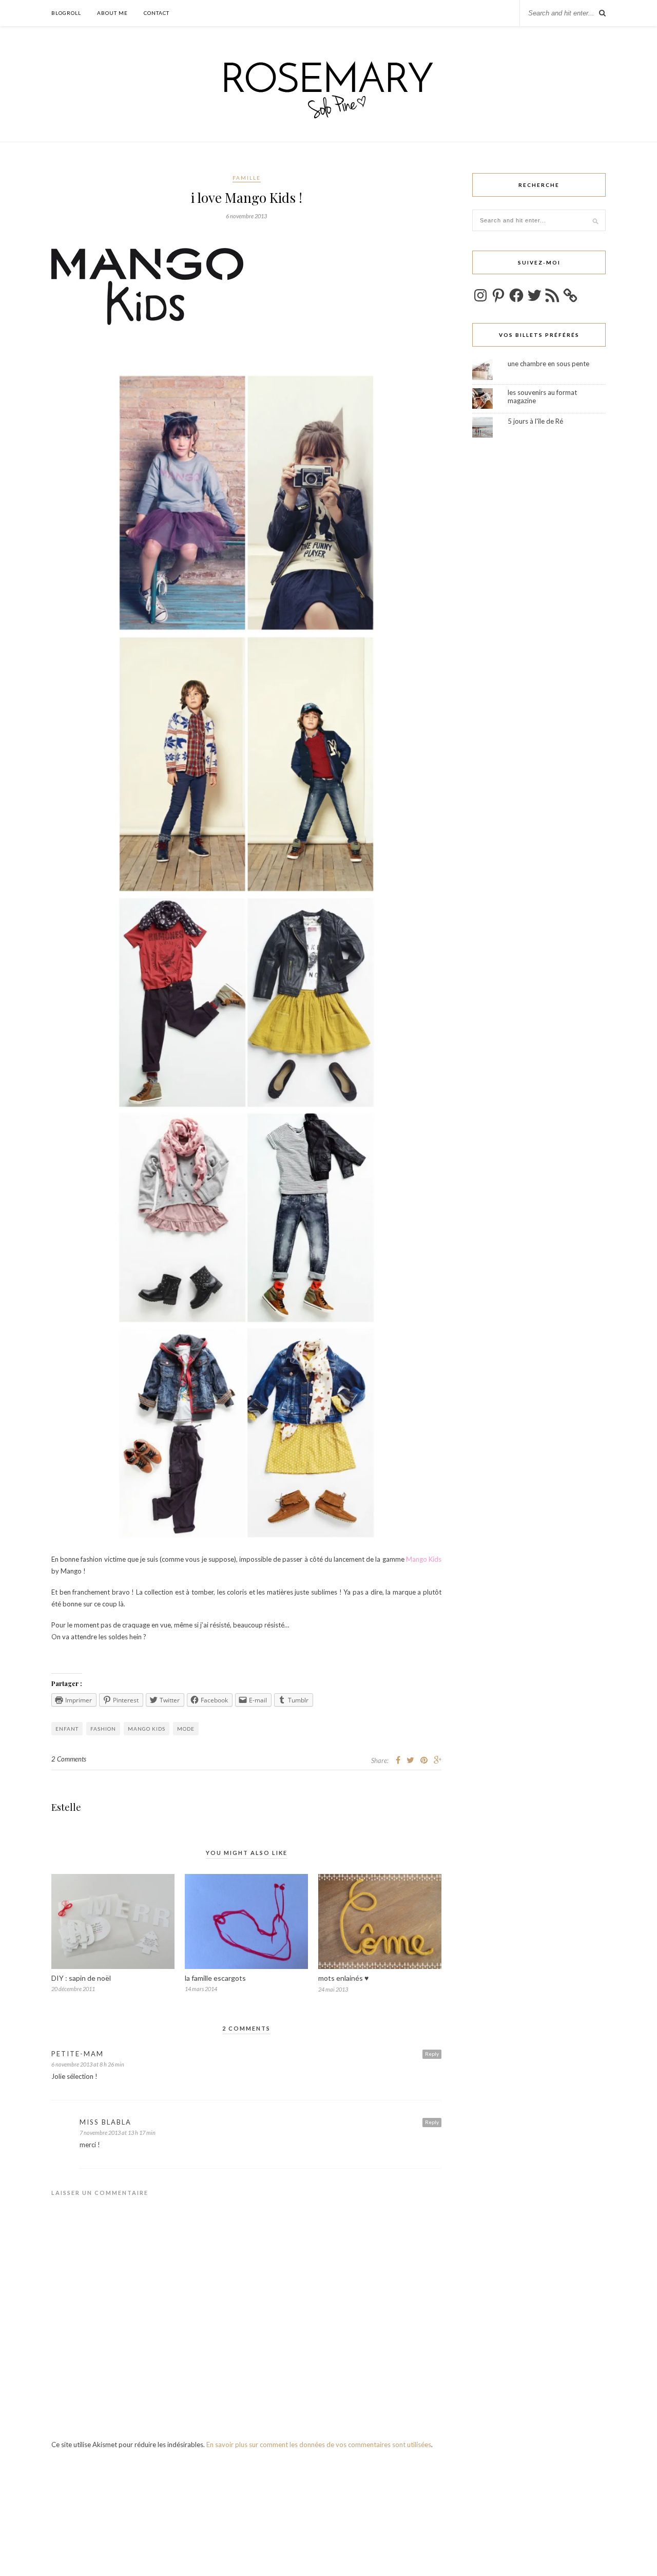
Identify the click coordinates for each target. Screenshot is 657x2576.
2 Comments (69, 1759)
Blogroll (66, 13)
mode (186, 1729)
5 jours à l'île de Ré (535, 421)
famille (247, 178)
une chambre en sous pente (548, 364)
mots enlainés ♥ (343, 1978)
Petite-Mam (78, 2054)
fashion (103, 1729)
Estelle (66, 1807)
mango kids (147, 1729)
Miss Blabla (105, 2122)
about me (112, 13)
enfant (67, 1729)
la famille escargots (215, 1978)
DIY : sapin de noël (81, 1978)
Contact (157, 13)
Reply (432, 2054)
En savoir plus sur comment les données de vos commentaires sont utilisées (319, 2445)
